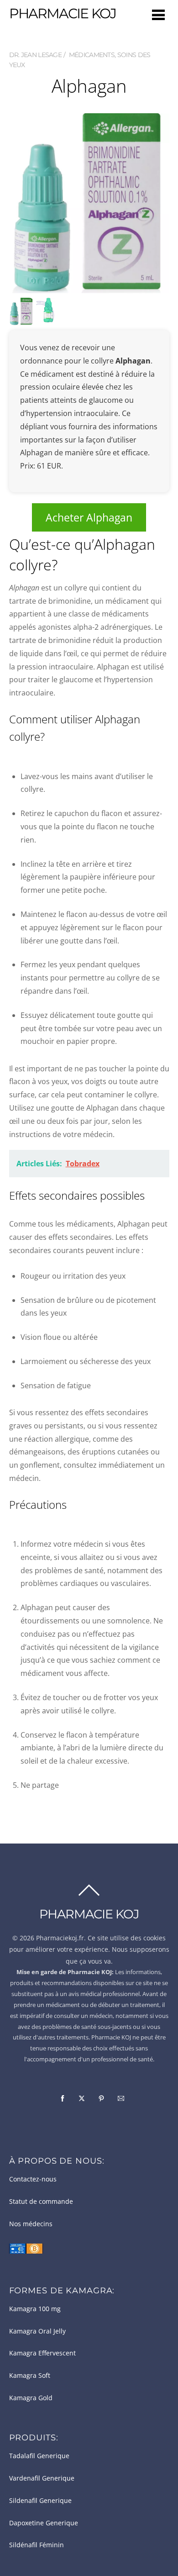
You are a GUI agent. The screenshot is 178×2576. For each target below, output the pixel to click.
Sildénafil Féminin (37, 2545)
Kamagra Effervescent (42, 2353)
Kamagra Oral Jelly (37, 2331)
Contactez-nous (33, 2179)
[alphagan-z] (21, 319)
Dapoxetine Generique (44, 2523)
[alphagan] (48, 316)
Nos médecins (31, 2224)
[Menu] (158, 14)
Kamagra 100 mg (35, 2309)
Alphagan (89, 86)
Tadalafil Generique (39, 2456)
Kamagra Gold (31, 2398)
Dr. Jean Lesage (36, 55)
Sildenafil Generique (40, 2501)
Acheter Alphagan (89, 517)
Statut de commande (41, 2202)
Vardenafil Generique (42, 2478)
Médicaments (92, 55)
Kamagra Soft (30, 2376)
